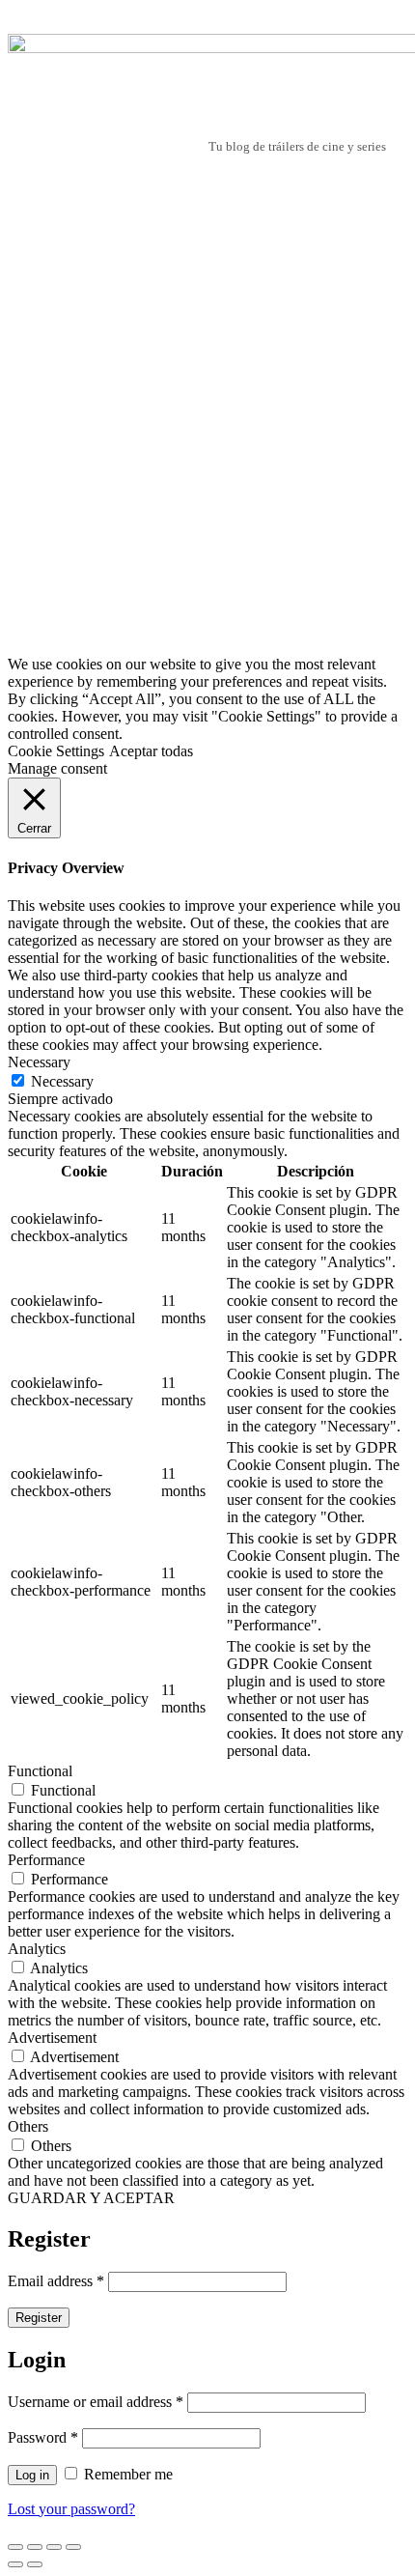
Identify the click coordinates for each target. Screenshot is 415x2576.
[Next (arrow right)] (35, 2564)
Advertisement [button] (52, 2038)
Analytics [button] (37, 1949)
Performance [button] (46, 1860)
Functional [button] (40, 1771)
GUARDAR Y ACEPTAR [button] (91, 2198)
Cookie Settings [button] (56, 751)
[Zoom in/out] (73, 2547)
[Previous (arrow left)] (15, 2564)
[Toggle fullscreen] (54, 2547)
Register (39, 2318)
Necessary (62, 1081)
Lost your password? (71, 2509)
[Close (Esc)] (15, 2547)
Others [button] (28, 2126)
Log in (32, 2475)
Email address (56, 2281)
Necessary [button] (39, 1062)
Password (43, 2437)
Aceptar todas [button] (151, 751)
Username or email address (96, 2402)
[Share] (35, 2547)
